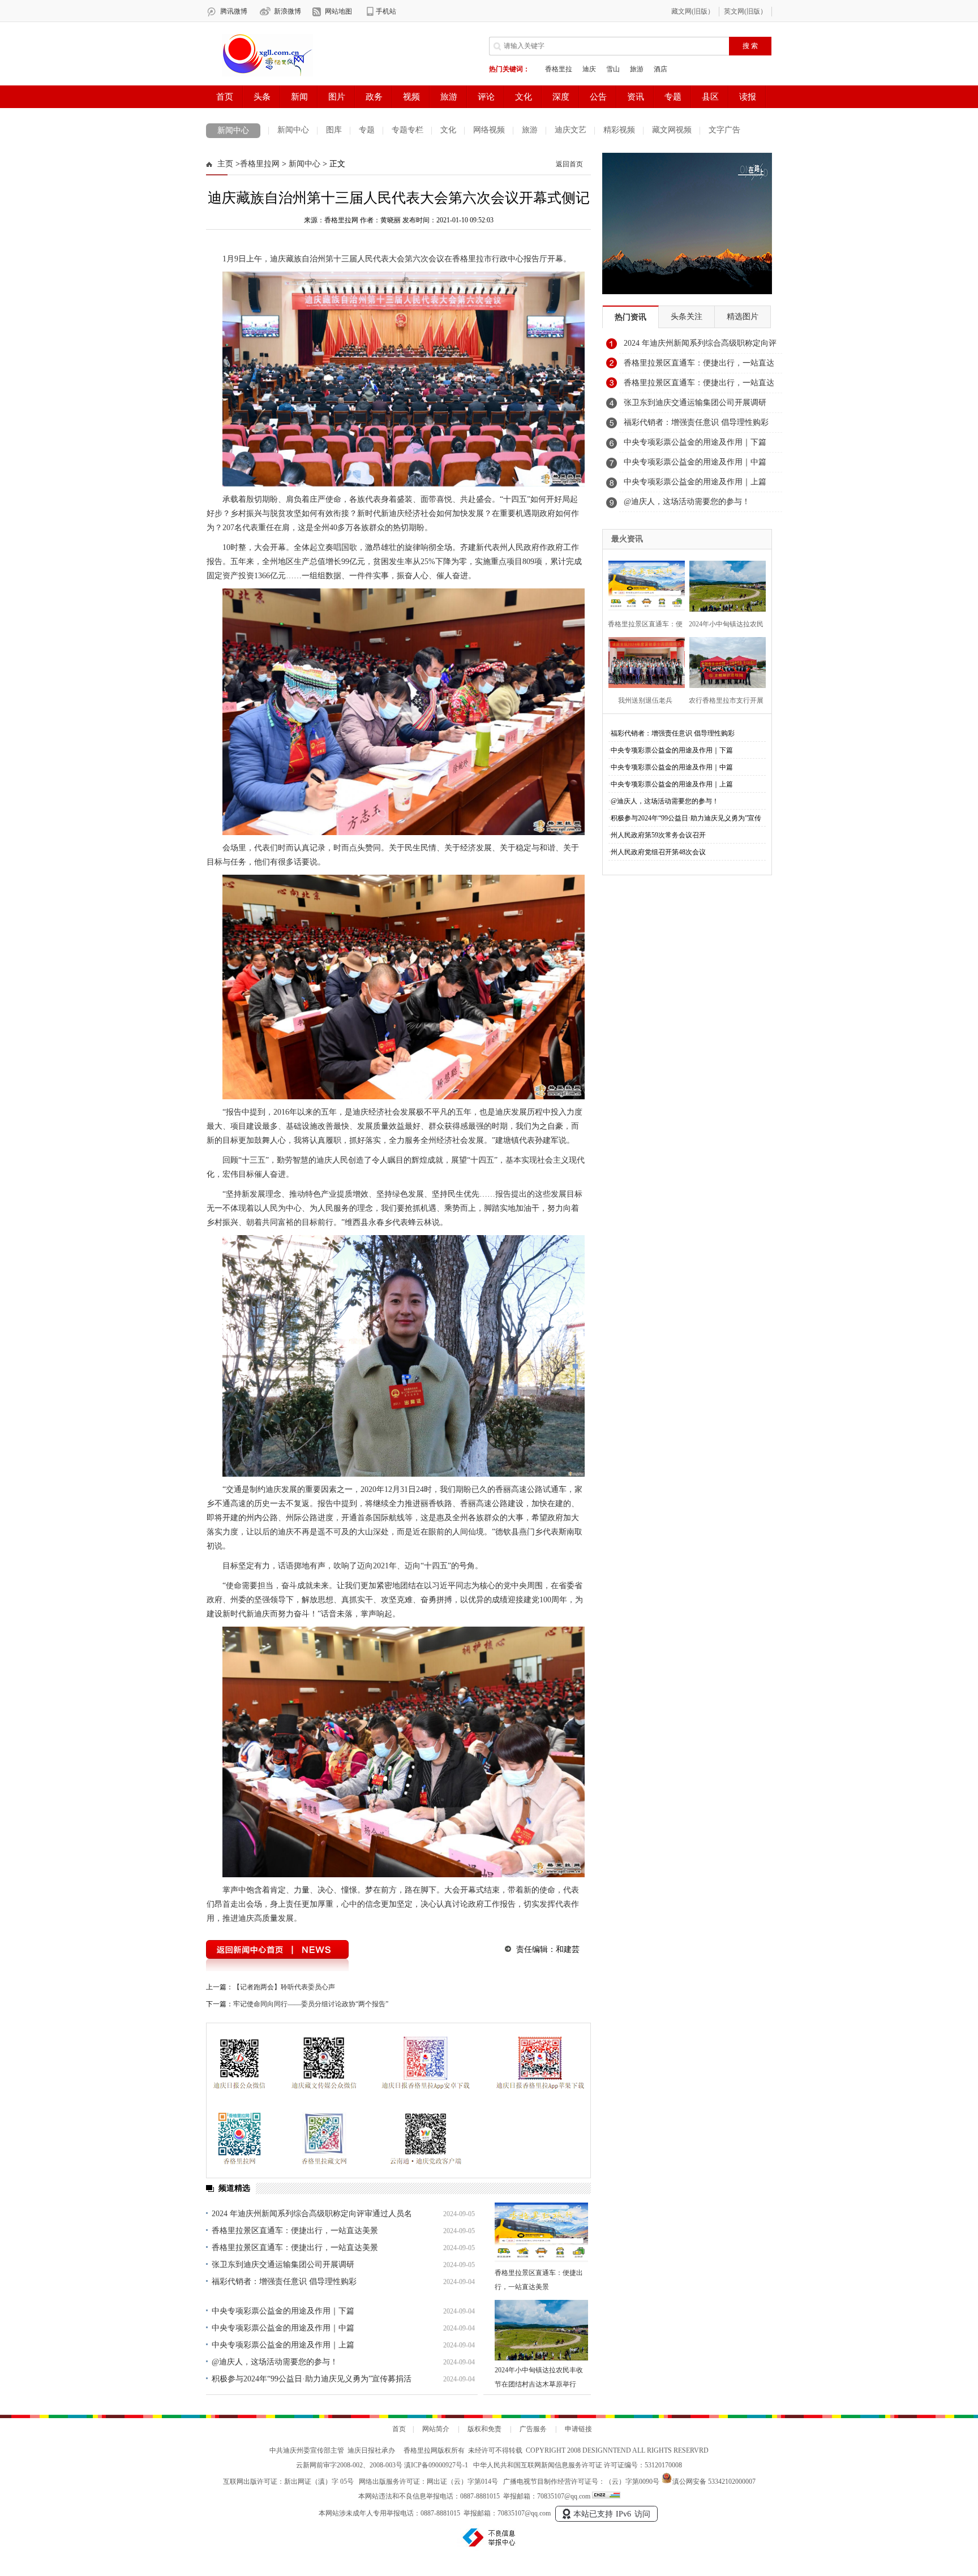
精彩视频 (619, 130)
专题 (367, 130)
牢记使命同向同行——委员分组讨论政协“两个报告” (311, 2004)
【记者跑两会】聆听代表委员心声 (284, 1987)
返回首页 (569, 164)
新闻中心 (233, 130)
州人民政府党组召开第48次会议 (658, 852)
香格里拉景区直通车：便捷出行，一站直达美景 (295, 2231)
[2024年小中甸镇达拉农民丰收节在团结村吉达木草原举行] (541, 2330)
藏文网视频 (672, 130)
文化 (448, 130)
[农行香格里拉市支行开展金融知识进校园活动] (724, 661)
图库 (334, 130)
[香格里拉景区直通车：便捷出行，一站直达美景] (541, 2233)
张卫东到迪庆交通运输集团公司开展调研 (283, 2265)
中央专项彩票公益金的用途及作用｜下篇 (283, 2311)
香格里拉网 (260, 164)
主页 (225, 164)
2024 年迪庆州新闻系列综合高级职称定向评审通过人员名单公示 (700, 346)
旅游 (530, 130)
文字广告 (724, 130)
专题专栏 (407, 130)
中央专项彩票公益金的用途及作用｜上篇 (283, 2345)
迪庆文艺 (570, 130)
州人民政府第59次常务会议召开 (658, 835)
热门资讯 (630, 317)
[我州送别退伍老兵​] (643, 661)
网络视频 (489, 130)
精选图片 (743, 317)
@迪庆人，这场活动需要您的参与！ (275, 2362)
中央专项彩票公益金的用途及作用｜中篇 (283, 2328)
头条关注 (687, 317)
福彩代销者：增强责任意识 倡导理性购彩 (284, 2282)
